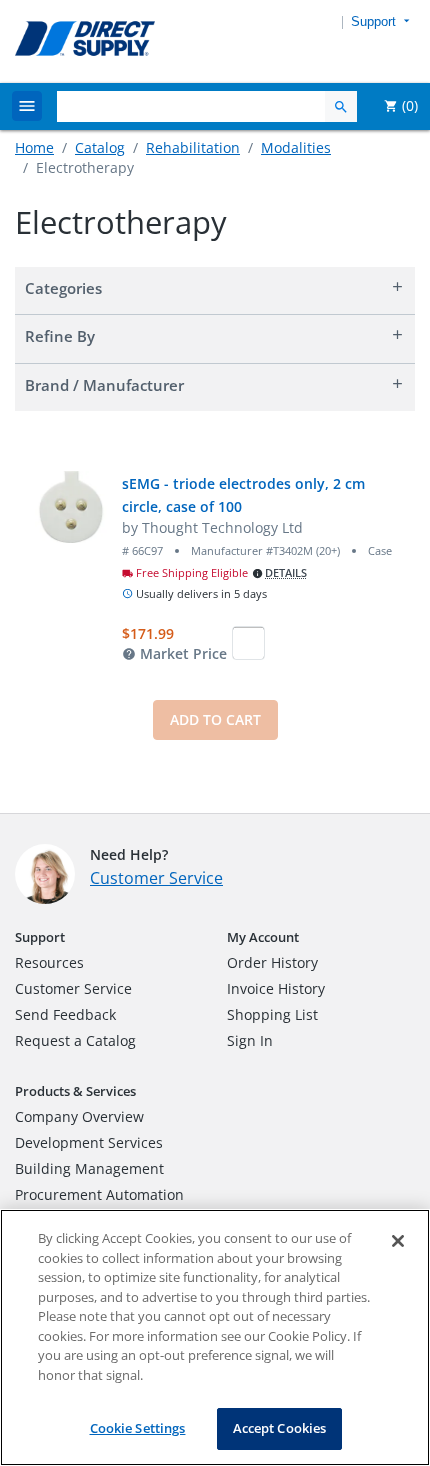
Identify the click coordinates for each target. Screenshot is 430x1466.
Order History (272, 962)
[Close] (398, 1241)
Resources (49, 962)
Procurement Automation (99, 1194)
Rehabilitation (193, 147)
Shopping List (272, 1014)
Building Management (89, 1168)
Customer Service (156, 878)
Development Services (89, 1142)
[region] (215, 1337)
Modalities (296, 147)
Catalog (100, 147)
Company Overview (79, 1116)
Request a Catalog (75, 1040)
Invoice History (276, 988)
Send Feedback (65, 1014)
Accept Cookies (280, 1428)
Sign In (250, 1040)
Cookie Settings (138, 1428)
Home (34, 147)
